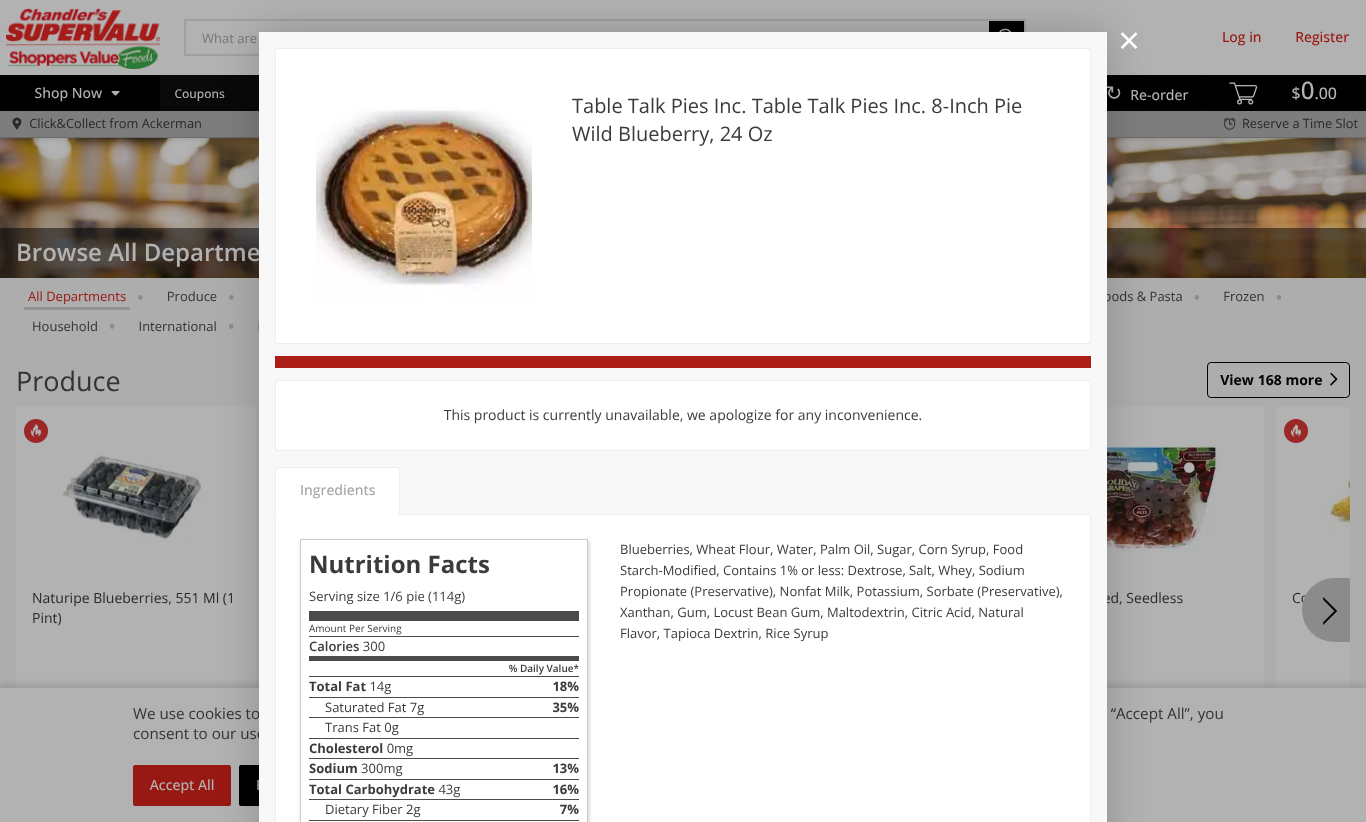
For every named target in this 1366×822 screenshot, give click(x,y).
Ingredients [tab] (337, 490)
